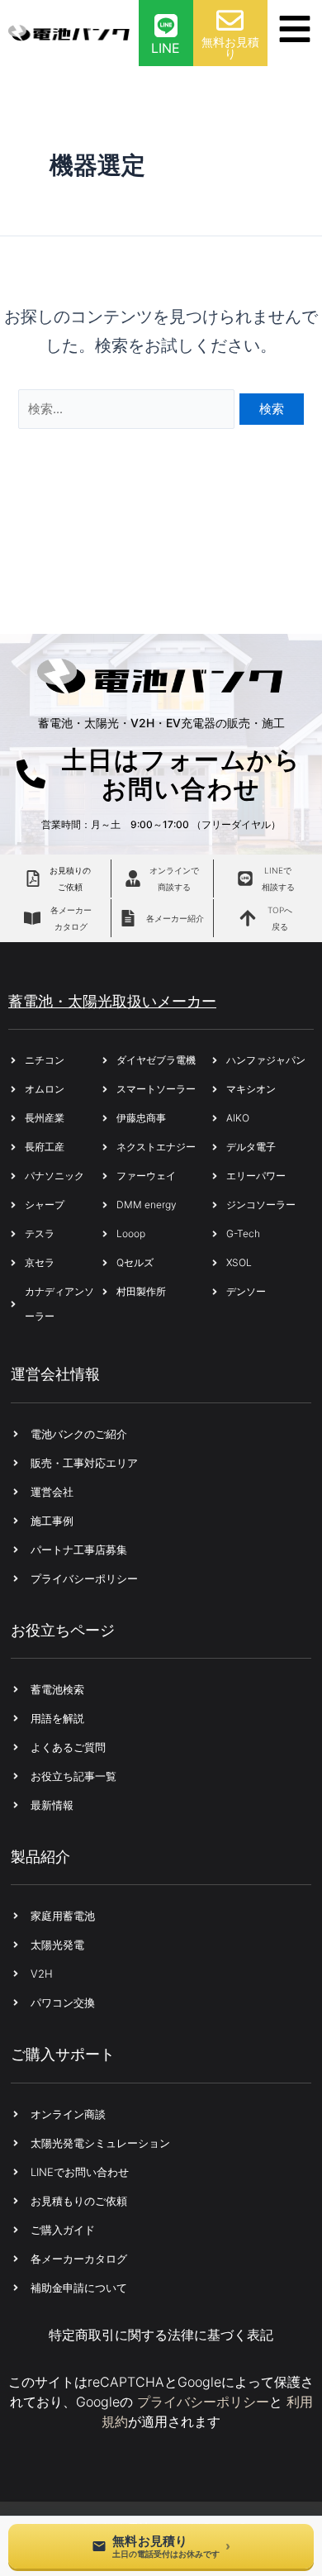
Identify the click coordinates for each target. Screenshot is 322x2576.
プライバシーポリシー (203, 2402)
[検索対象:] (129, 407)
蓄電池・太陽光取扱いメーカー (112, 1001)
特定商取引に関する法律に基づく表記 (161, 2335)
